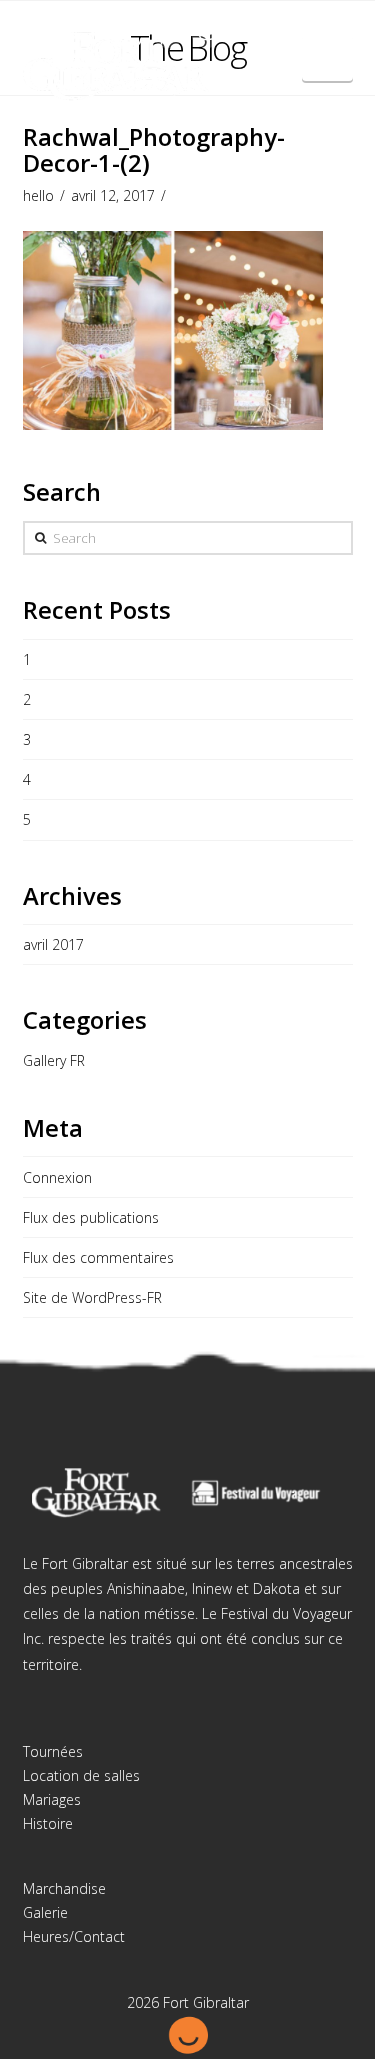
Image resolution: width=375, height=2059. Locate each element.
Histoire (48, 1823)
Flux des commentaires (98, 1257)
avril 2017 (53, 944)
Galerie (45, 1912)
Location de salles (81, 1775)
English (328, 66)
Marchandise (64, 1888)
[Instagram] (207, 32)
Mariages (52, 1799)
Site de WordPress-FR (92, 1297)
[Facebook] (168, 32)
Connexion (57, 1177)
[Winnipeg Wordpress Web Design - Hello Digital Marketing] (188, 2033)
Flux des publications (91, 1217)
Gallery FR (54, 1060)
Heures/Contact (74, 1936)
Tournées (53, 1751)
